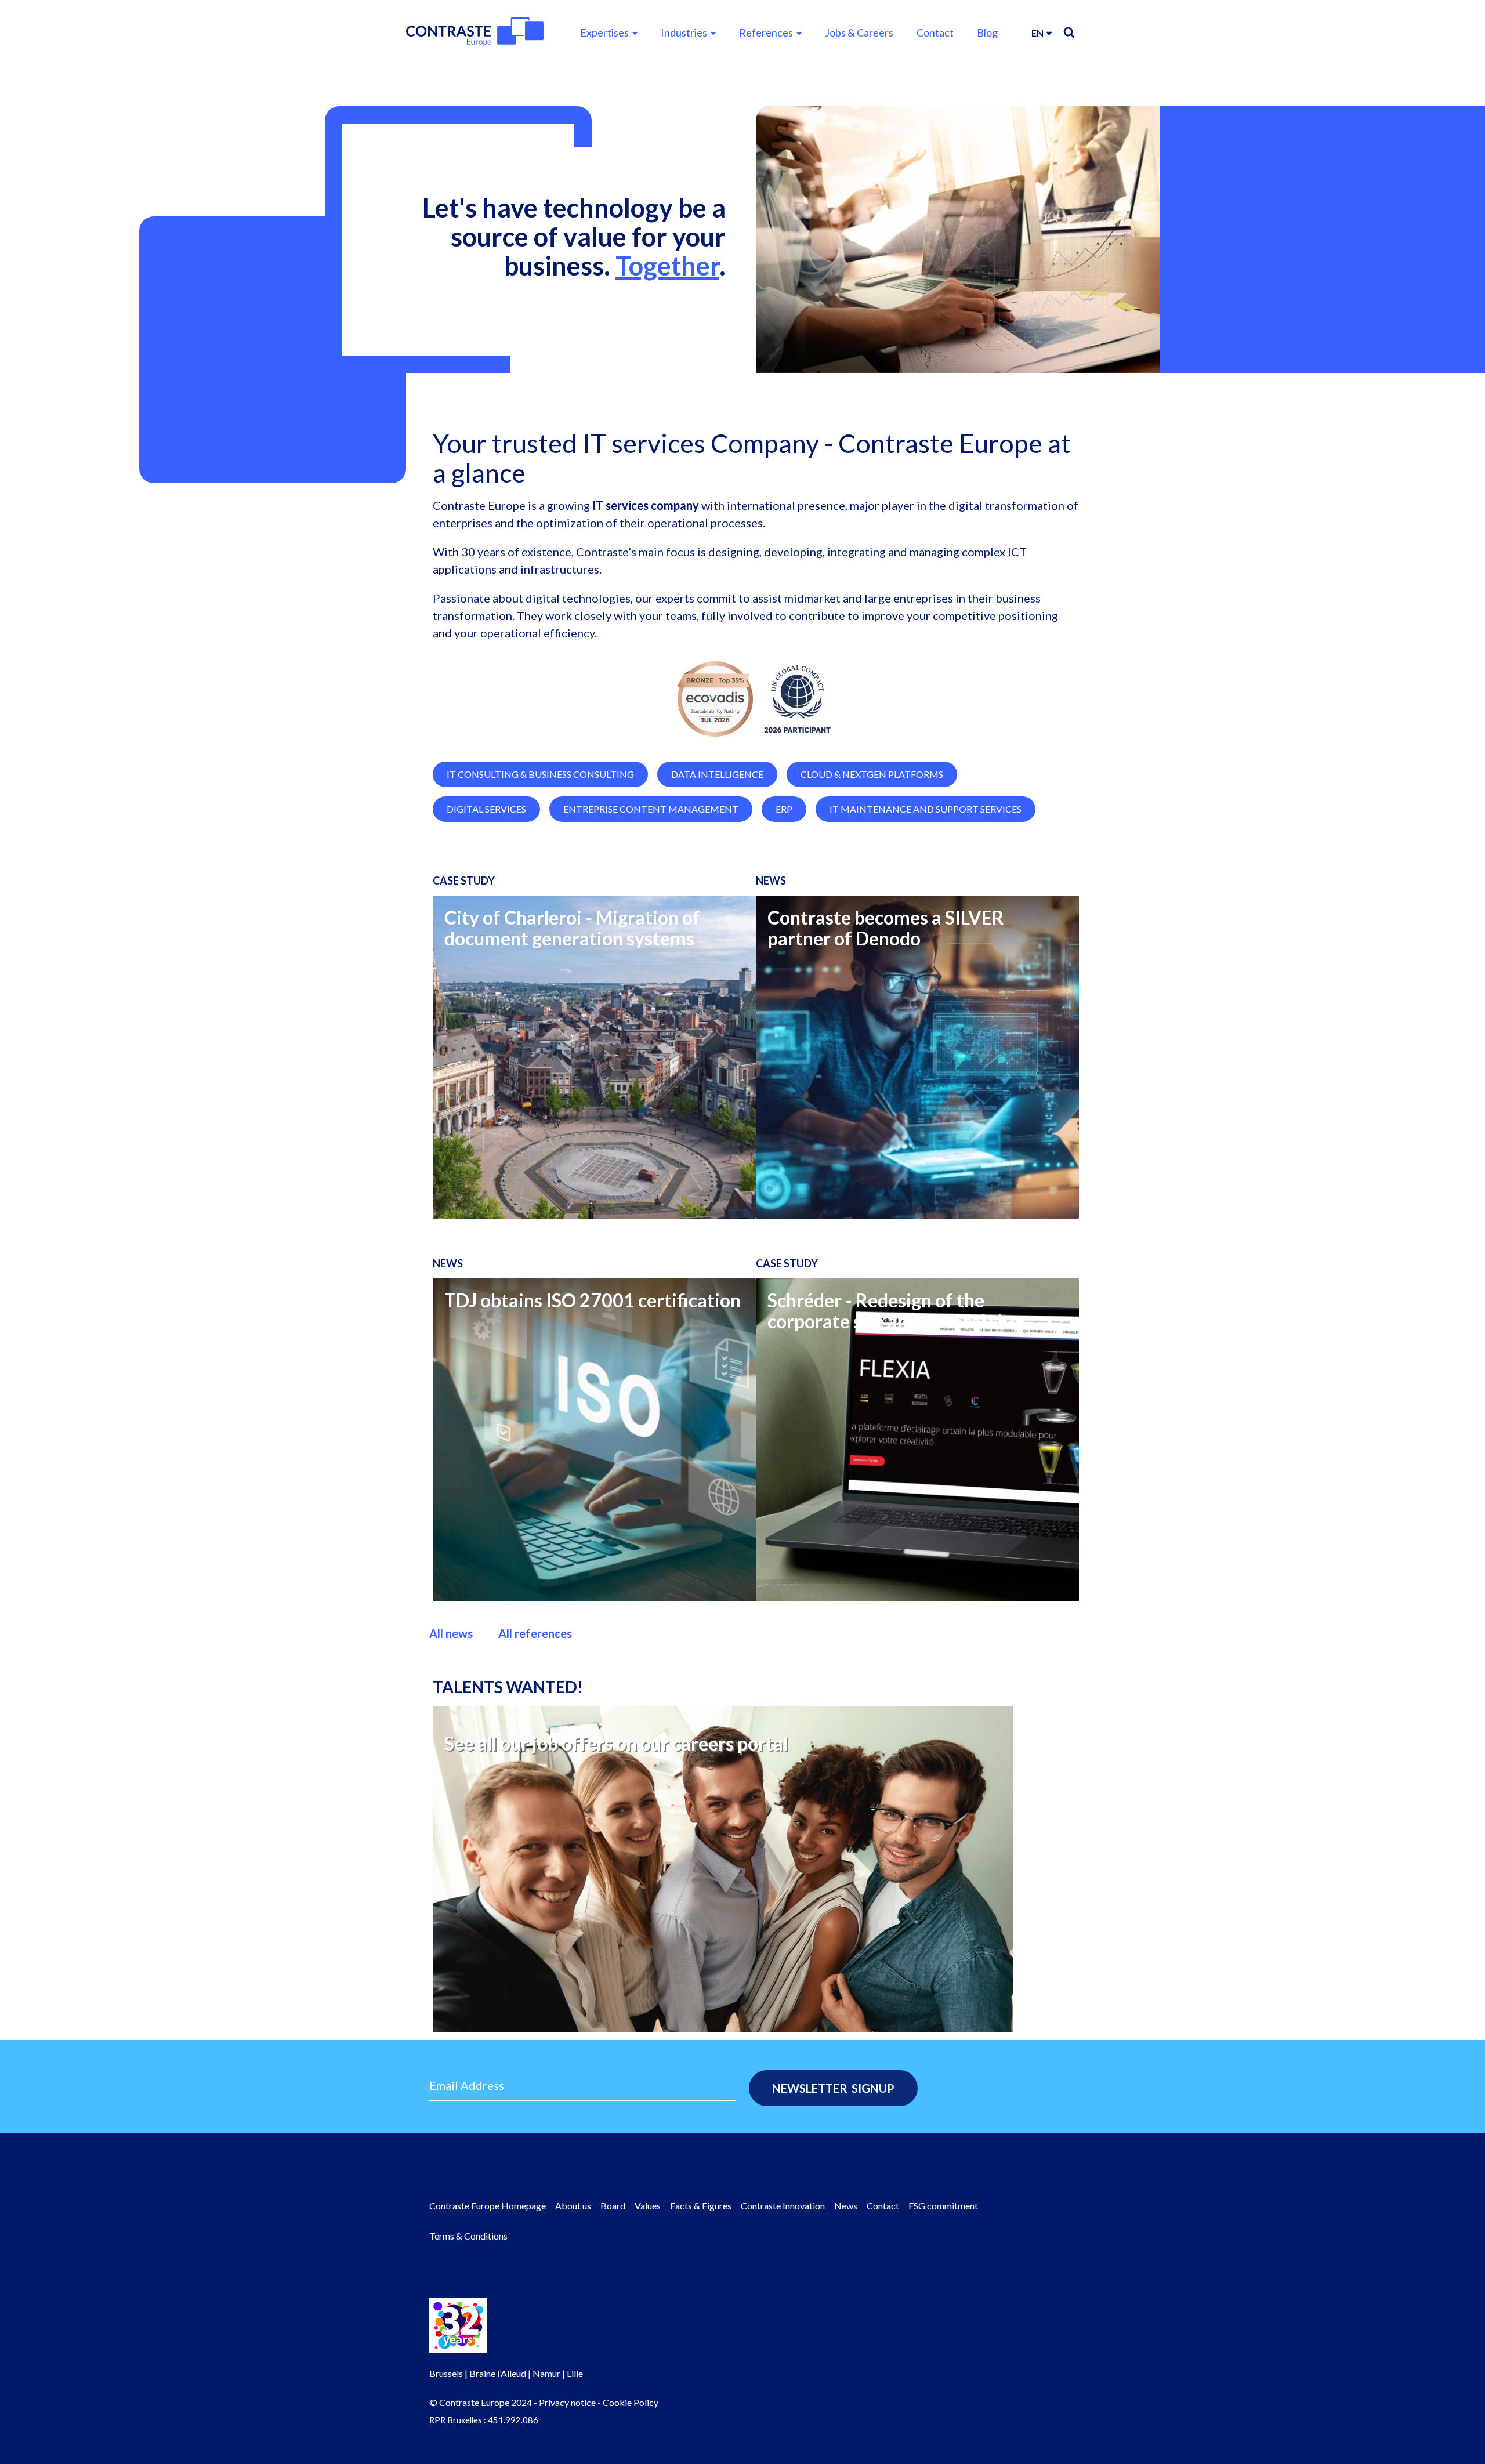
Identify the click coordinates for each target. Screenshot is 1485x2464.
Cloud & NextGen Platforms (872, 774)
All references (535, 1633)
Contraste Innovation (783, 2206)
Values (648, 2206)
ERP (784, 809)
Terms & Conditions (468, 2236)
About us (573, 2206)
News (846, 2206)
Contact (935, 32)
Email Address (467, 2085)
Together (667, 266)
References (766, 32)
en (1037, 33)
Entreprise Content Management (651, 809)
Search (1069, 32)
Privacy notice (567, 2402)
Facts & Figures (701, 2206)
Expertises (604, 32)
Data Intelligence (717, 774)
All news (451, 1633)
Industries (684, 32)
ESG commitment (943, 2206)
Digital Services (486, 809)
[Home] (475, 32)
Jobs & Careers (859, 32)
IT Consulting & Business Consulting (540, 774)
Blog (987, 32)
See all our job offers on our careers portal (616, 1743)
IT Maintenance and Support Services (926, 809)
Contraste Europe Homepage (488, 2206)
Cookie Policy (631, 2402)
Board (613, 2206)
